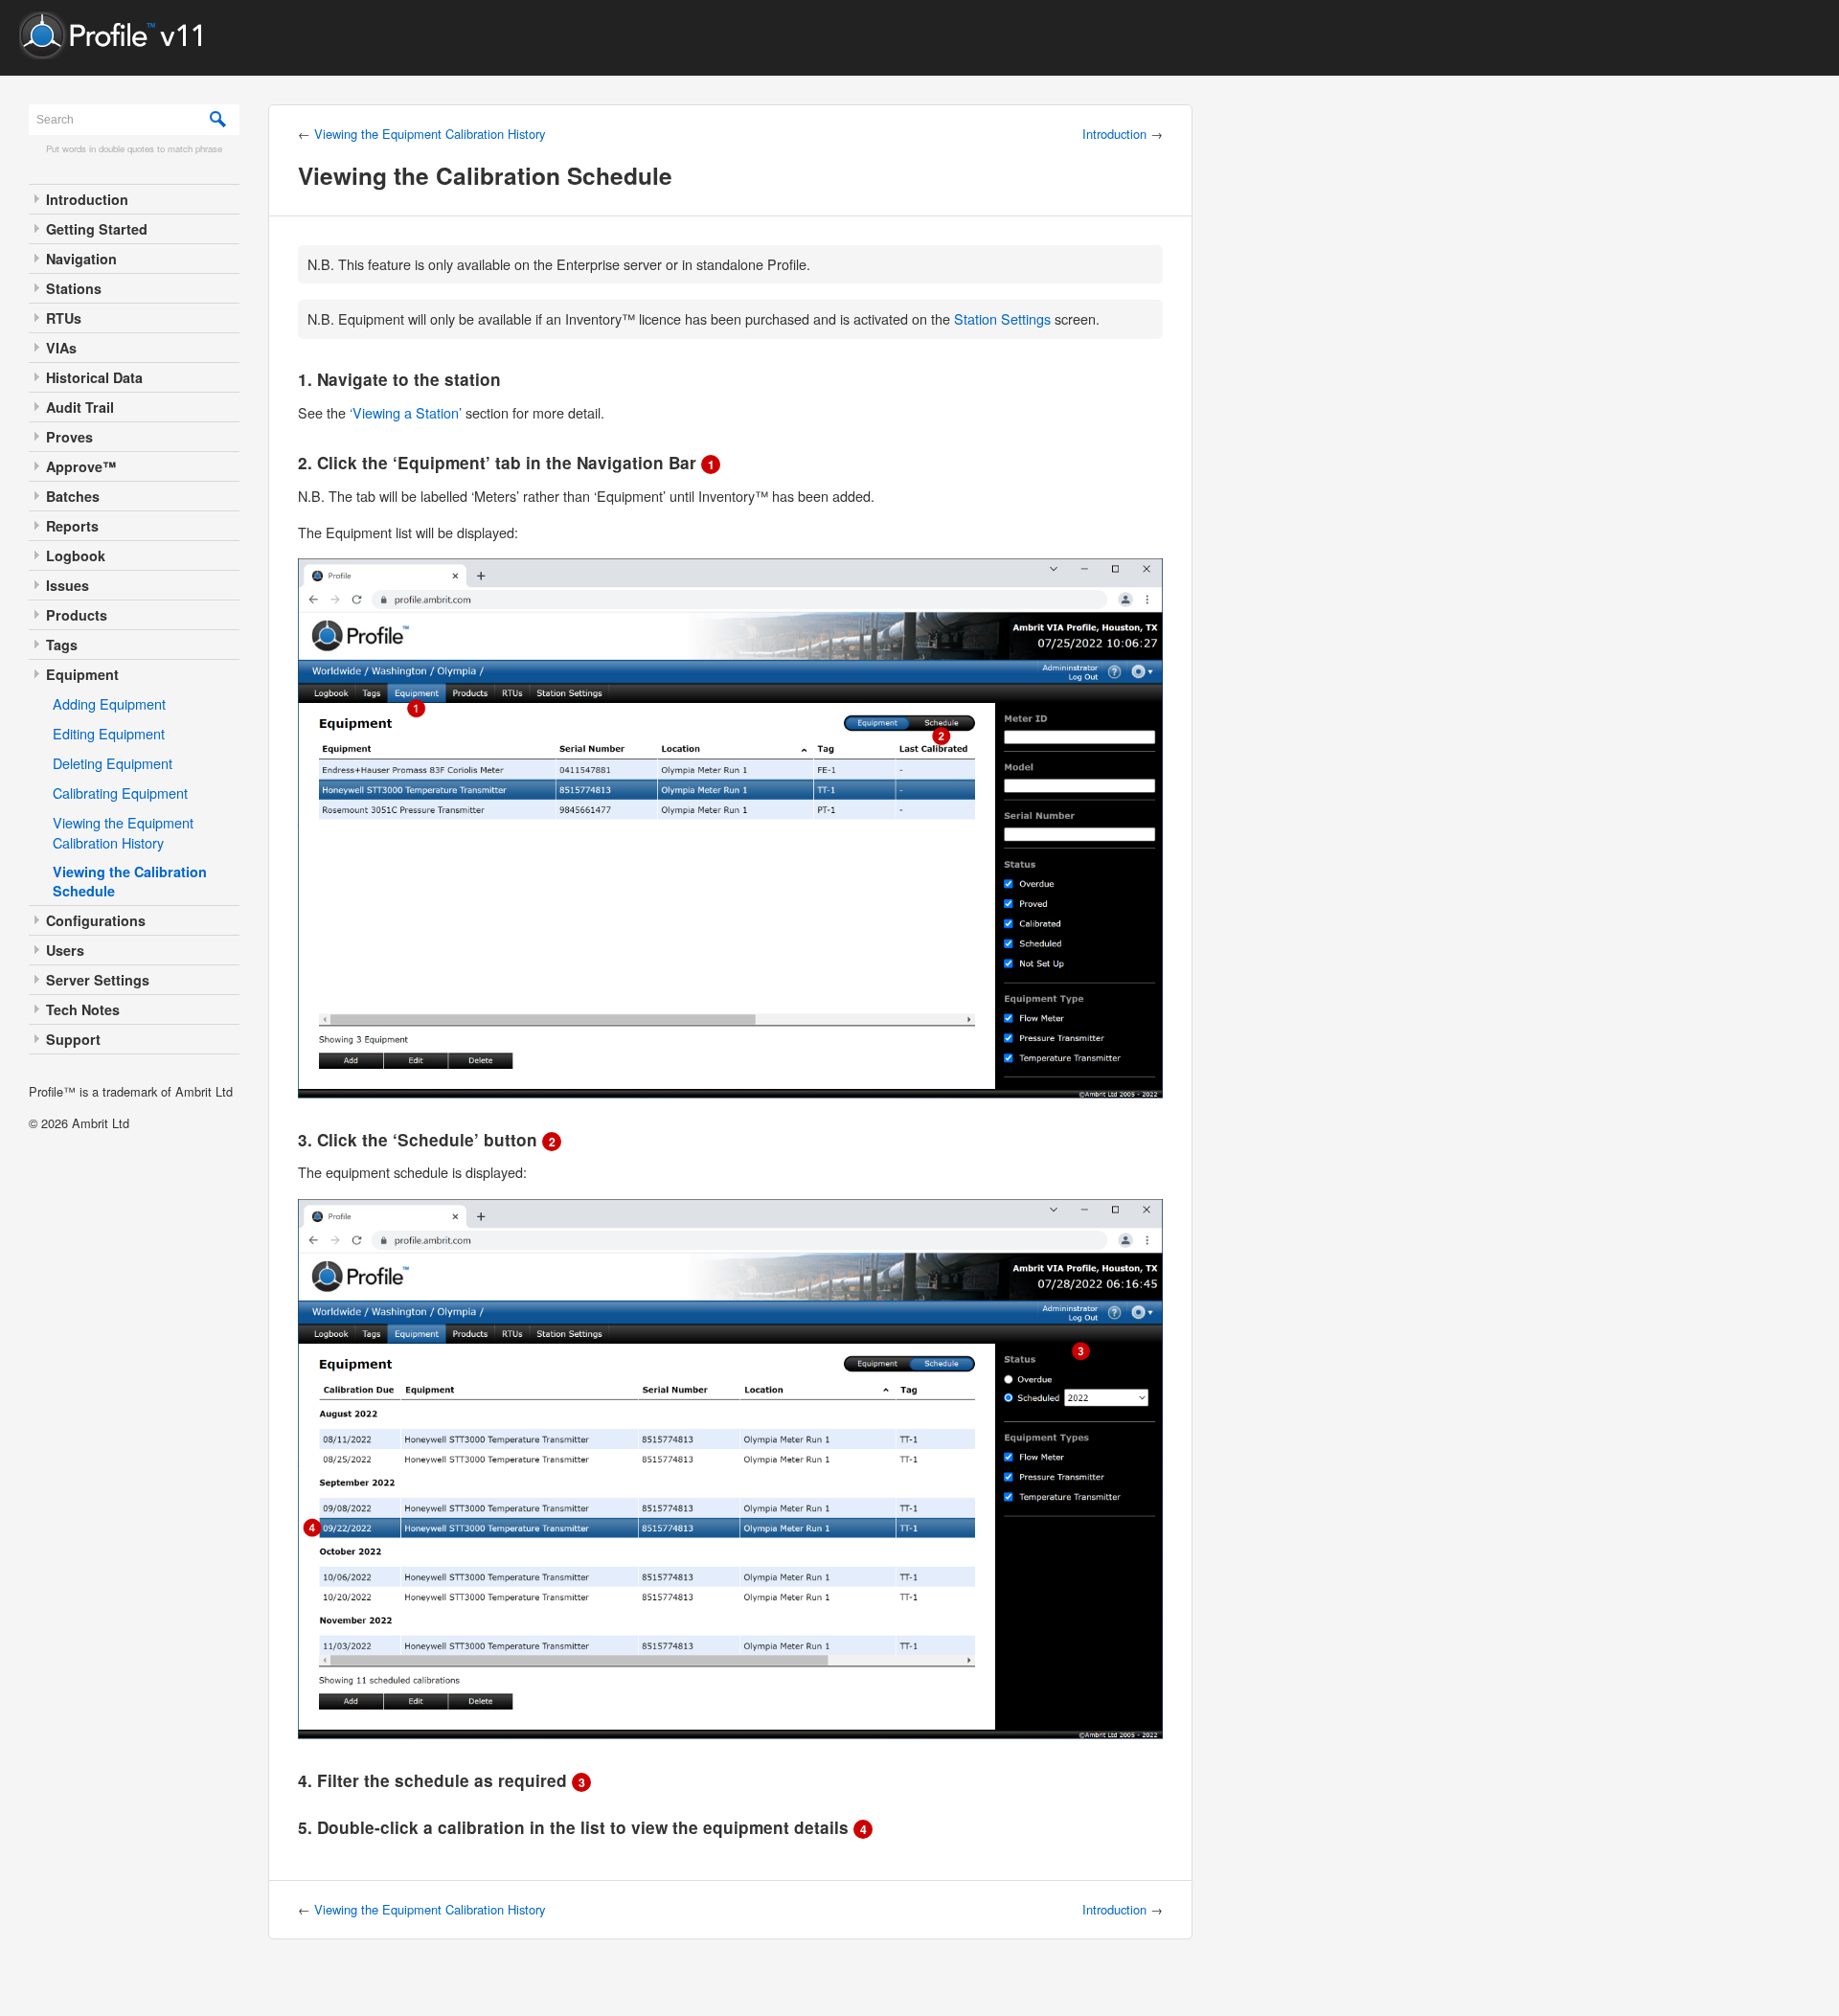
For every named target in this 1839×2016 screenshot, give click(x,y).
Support (73, 1039)
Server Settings (98, 980)
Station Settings (1002, 318)
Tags (62, 645)
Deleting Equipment (113, 763)
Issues (68, 585)
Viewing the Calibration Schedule (130, 881)
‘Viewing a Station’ (406, 412)
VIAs (61, 348)
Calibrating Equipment (120, 793)
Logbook (76, 555)
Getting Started (97, 229)
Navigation (81, 259)
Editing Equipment (109, 733)
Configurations (96, 920)
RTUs (64, 318)
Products (77, 615)
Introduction (87, 199)
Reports (72, 526)
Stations (74, 288)
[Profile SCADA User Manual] (120, 53)
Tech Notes (83, 1009)
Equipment (82, 674)
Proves (69, 437)
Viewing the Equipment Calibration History (123, 832)
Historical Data (94, 377)
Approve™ (81, 466)
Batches (73, 496)
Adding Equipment (109, 703)
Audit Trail (80, 407)
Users (65, 950)
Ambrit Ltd (101, 1123)
